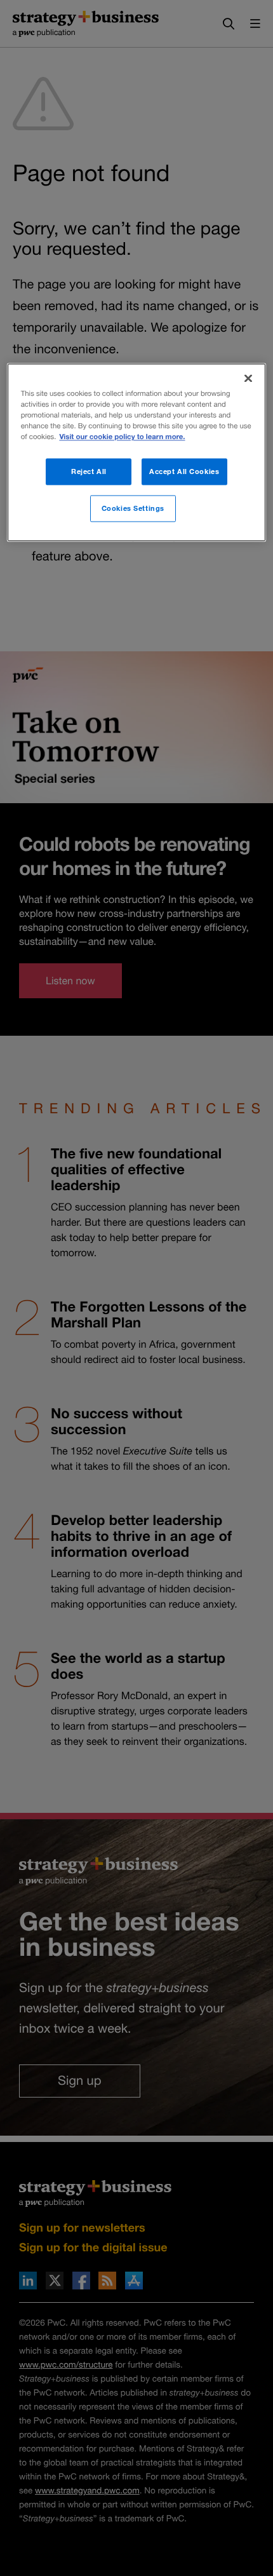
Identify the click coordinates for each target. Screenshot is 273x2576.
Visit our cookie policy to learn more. (122, 437)
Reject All (89, 472)
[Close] (248, 379)
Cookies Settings (133, 509)
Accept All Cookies (184, 472)
